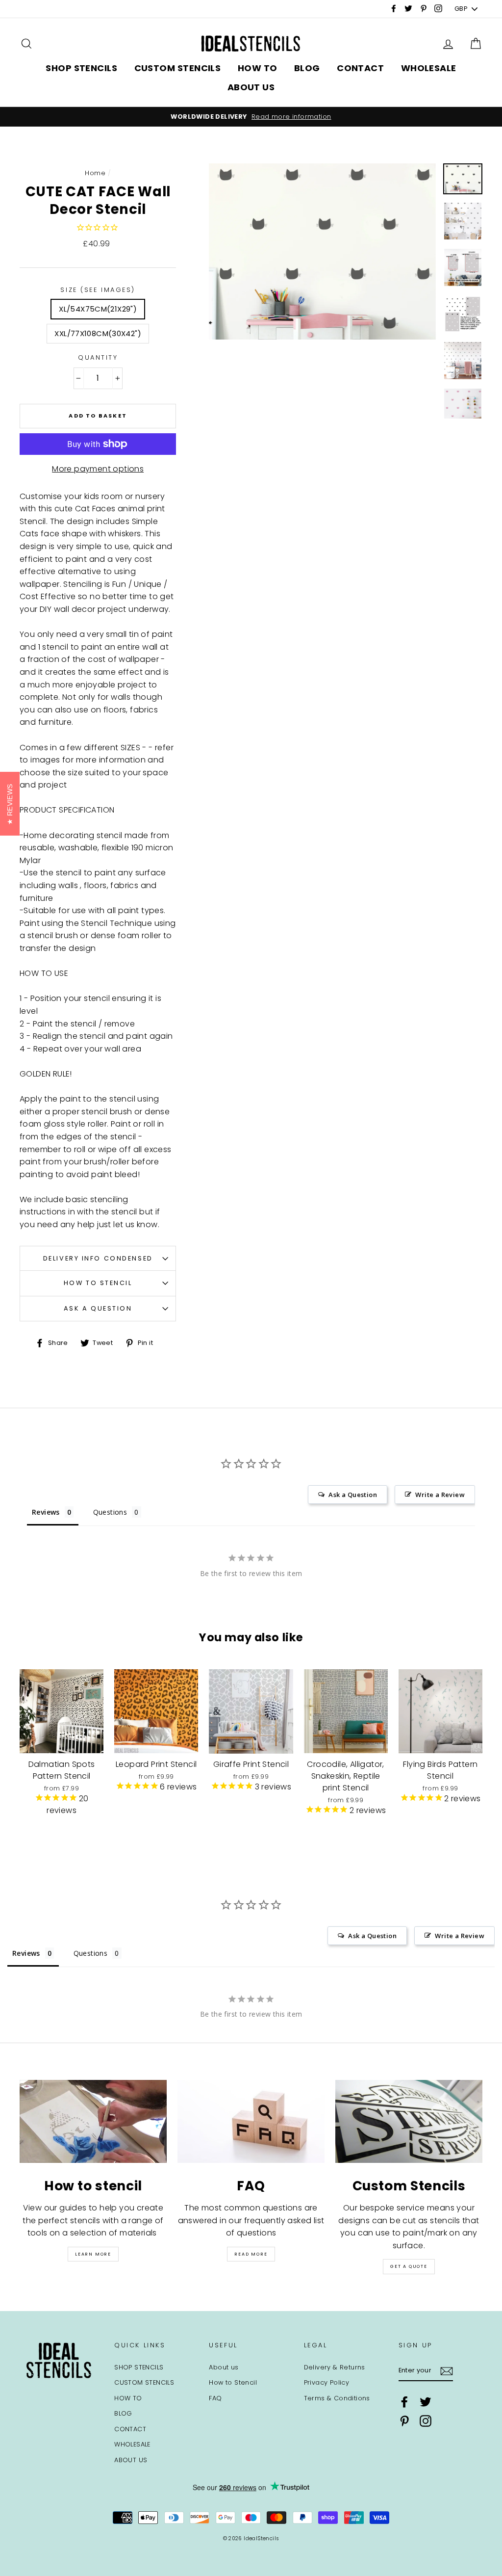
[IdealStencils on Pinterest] (404, 2421)
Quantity (98, 357)
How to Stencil (98, 1283)
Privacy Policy (327, 2382)
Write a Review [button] (440, 1495)
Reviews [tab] (46, 1512)
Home (95, 173)
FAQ (215, 2398)
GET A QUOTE (409, 2266)
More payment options (98, 469)
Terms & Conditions (337, 2398)
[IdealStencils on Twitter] (426, 2402)
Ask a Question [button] (353, 1495)
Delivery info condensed (98, 1258)
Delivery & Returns (335, 2367)
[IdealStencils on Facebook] (404, 2402)
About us (224, 2367)
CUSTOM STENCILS (178, 68)
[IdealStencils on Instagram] (426, 2421)
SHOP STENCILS (81, 68)
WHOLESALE (429, 68)
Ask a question (98, 1308)
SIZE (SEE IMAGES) (98, 290)
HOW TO (258, 68)
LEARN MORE (93, 2254)
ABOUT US (251, 87)
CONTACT (360, 68)
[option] (251, 117)
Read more (251, 2254)
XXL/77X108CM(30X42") (98, 333)
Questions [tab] (110, 1512)
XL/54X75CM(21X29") (98, 309)
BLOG (307, 68)
